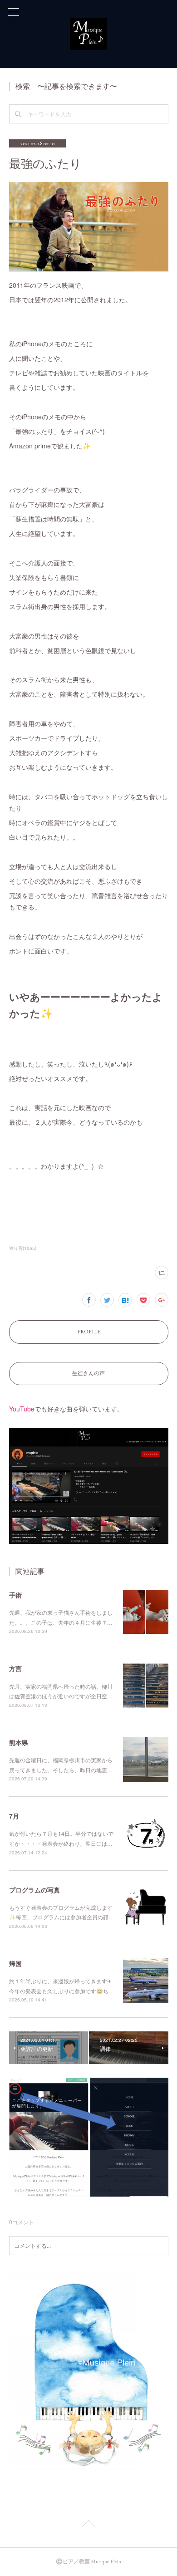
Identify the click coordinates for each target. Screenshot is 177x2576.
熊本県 (19, 1742)
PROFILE (89, 1332)
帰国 (15, 1963)
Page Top (88, 2525)
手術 (15, 1595)
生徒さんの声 (88, 1373)
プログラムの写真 (34, 1890)
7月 (14, 1816)
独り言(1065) (23, 1248)
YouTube (22, 1409)
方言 (15, 1668)
